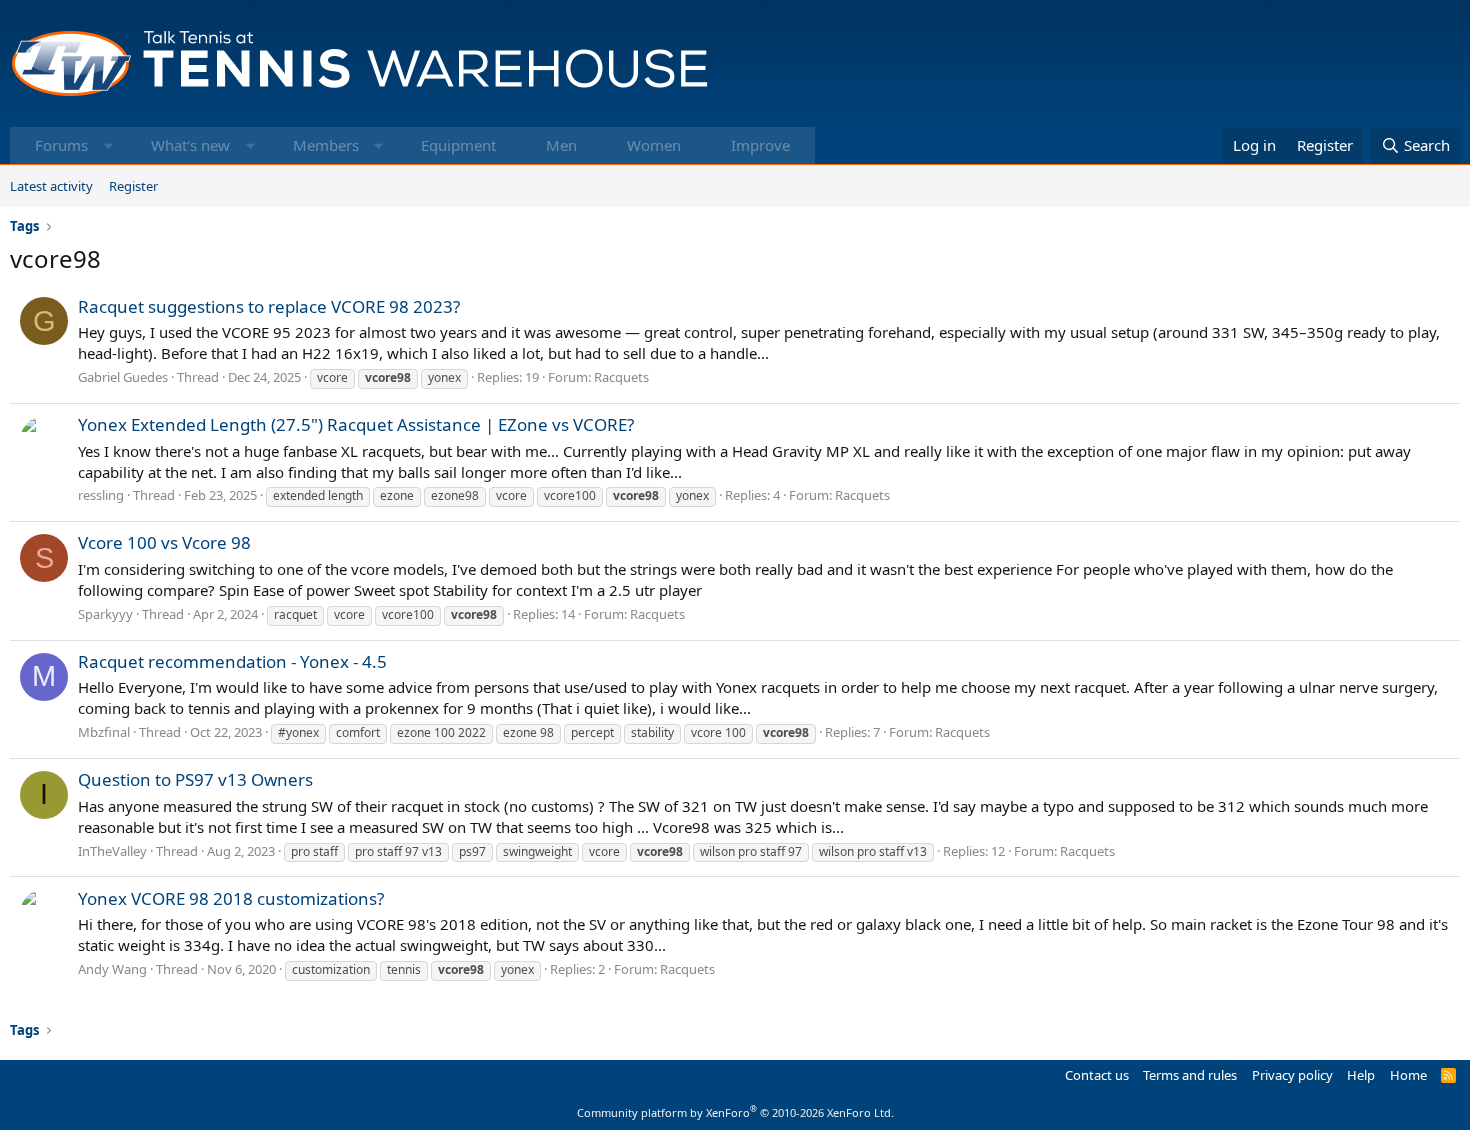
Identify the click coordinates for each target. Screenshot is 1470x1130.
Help (1361, 1075)
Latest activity (51, 186)
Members (326, 145)
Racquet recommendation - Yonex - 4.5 (232, 661)
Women (654, 145)
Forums (61, 145)
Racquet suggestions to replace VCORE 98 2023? (269, 306)
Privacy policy (1292, 1075)
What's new (190, 145)
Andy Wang (112, 969)
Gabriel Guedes (123, 377)
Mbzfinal (104, 732)
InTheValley (112, 851)
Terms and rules (1190, 1075)
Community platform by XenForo (735, 1112)
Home (1408, 1075)
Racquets (621, 377)
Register (133, 186)
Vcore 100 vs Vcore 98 (164, 542)
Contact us (1097, 1075)
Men (561, 145)
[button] (108, 145)
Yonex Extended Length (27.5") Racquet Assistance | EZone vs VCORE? (356, 424)
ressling (101, 495)
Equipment (458, 145)
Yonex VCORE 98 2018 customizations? (231, 898)
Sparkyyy (105, 614)
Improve (760, 145)
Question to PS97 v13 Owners (195, 779)
